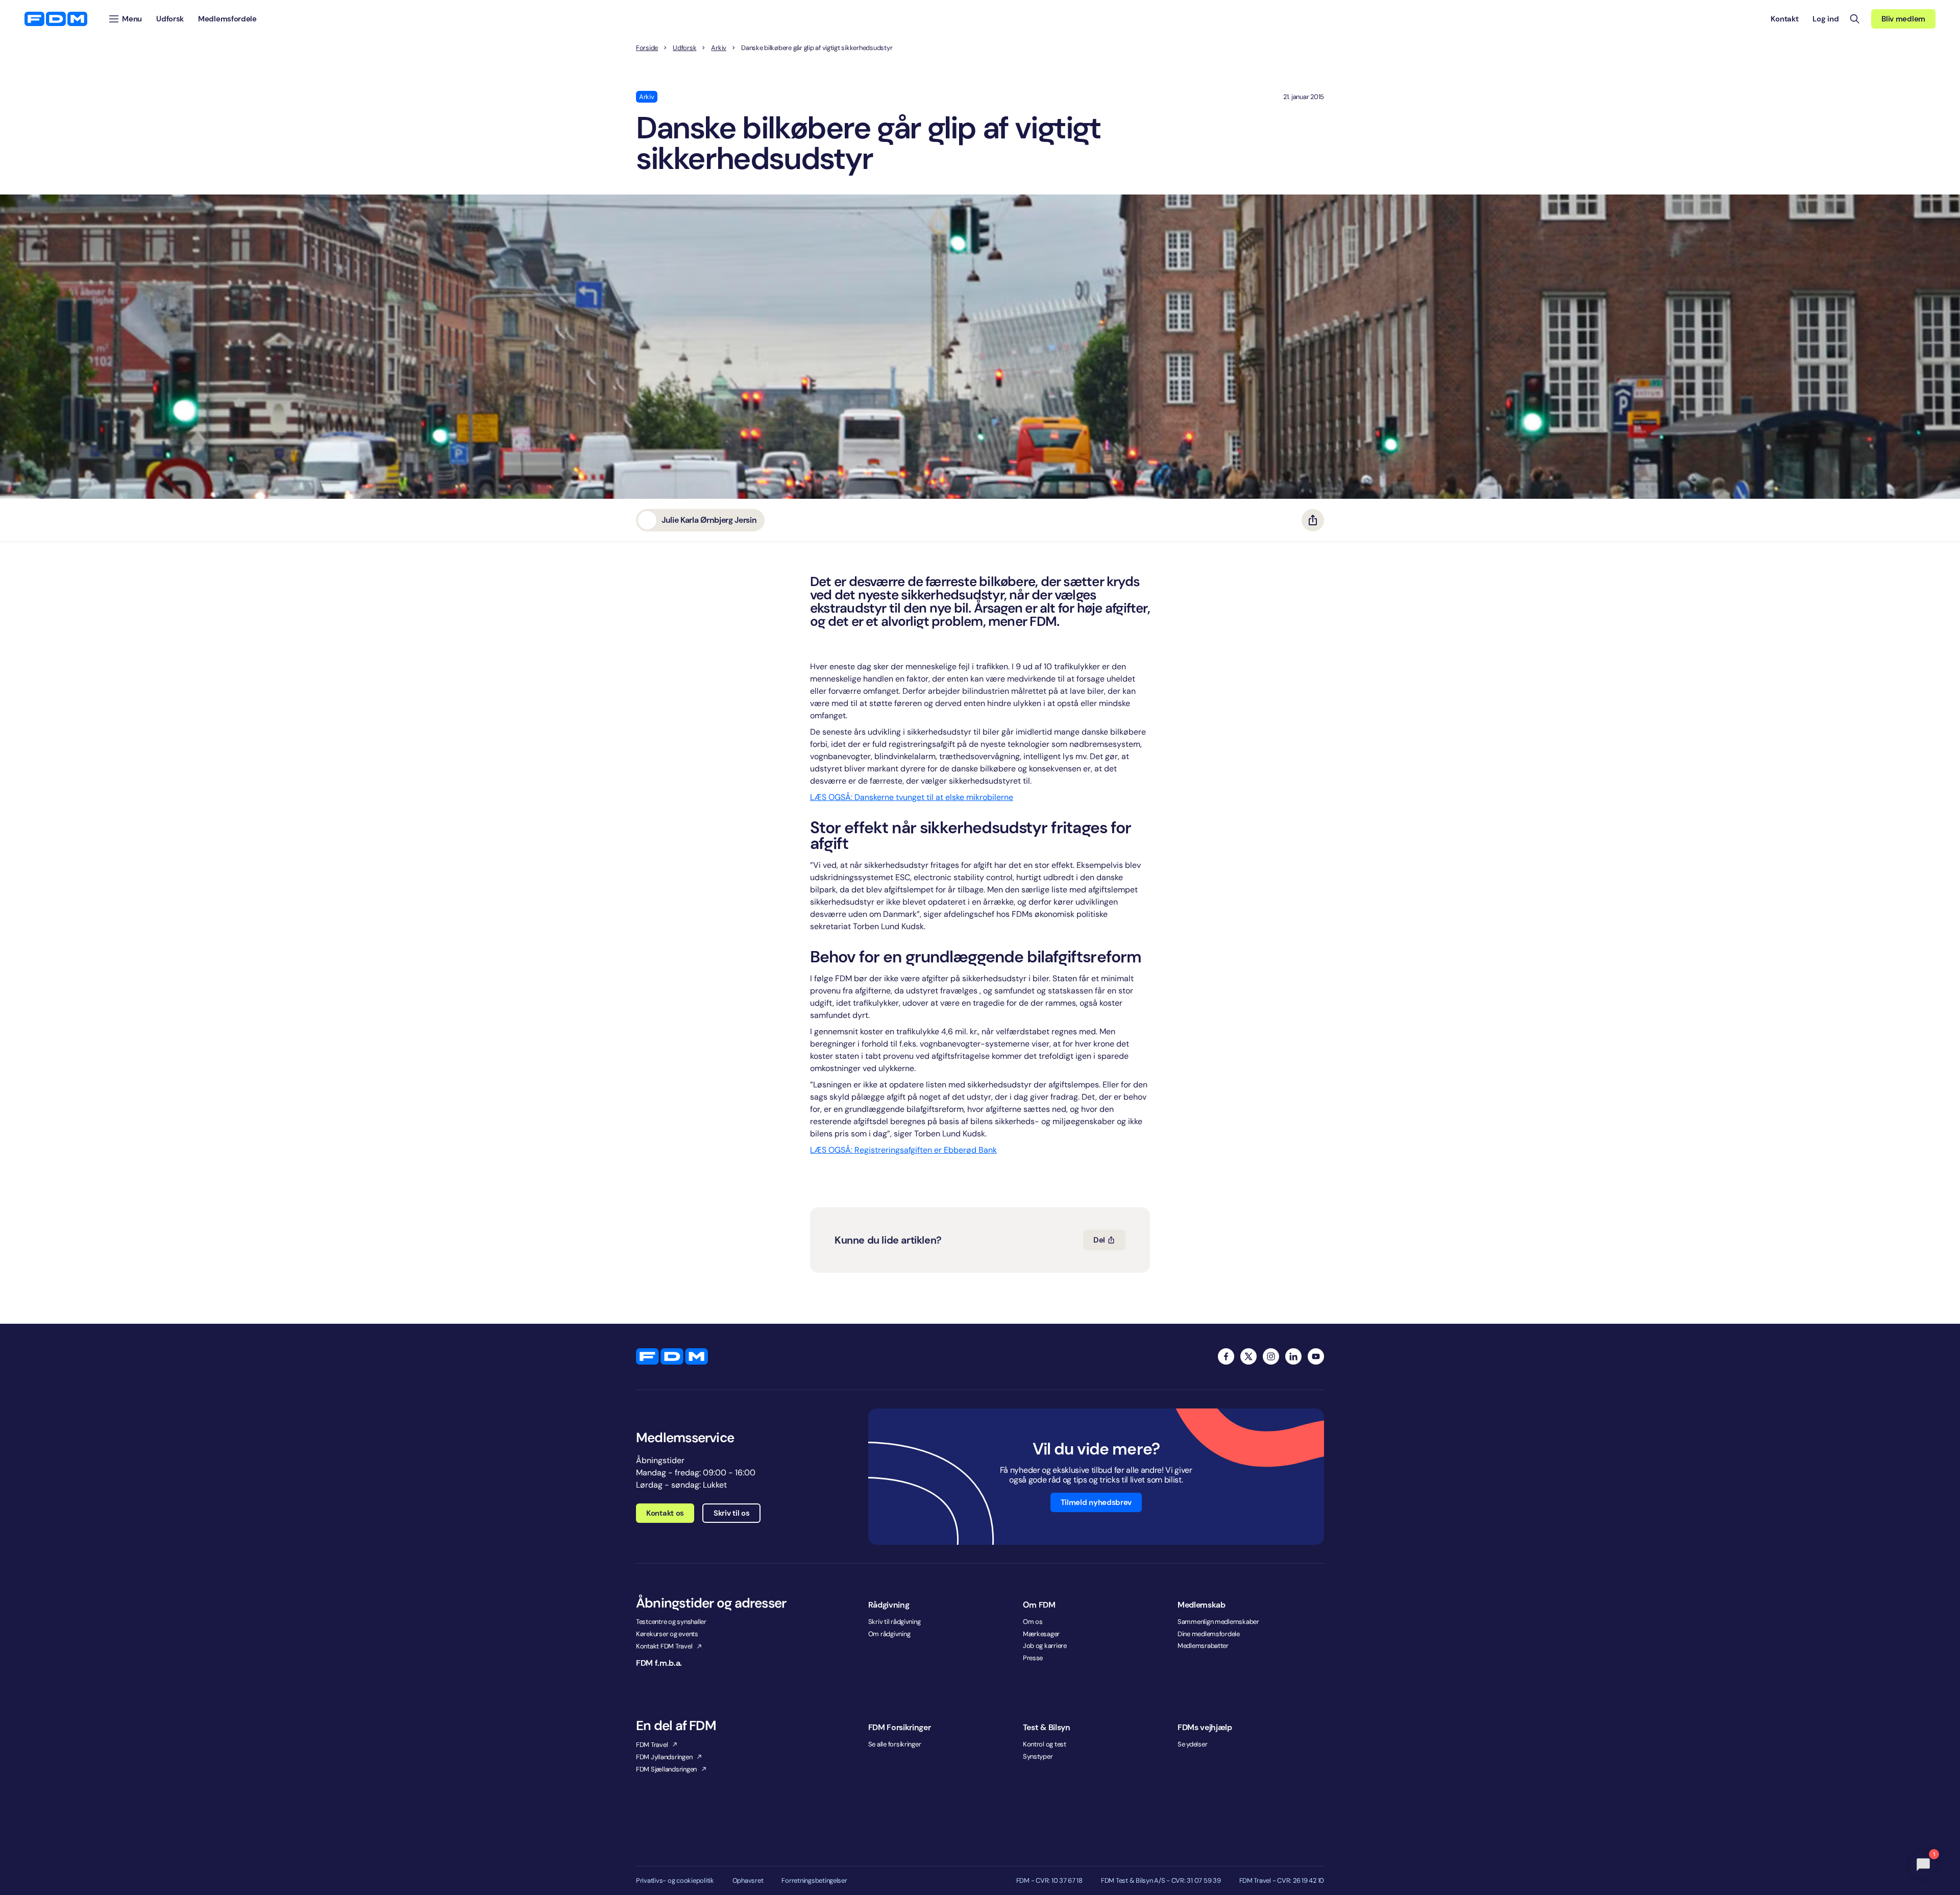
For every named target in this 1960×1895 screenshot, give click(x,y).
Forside (647, 48)
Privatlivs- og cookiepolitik (675, 1881)
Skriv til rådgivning (895, 1622)
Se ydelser (1192, 1744)
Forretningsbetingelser (814, 1881)
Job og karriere (1045, 1646)
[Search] (1855, 19)
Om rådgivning (889, 1634)
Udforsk (684, 48)
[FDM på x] (1248, 1356)
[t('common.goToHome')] (672, 1356)
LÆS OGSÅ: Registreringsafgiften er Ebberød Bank (903, 1150)
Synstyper (1038, 1756)
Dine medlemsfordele (1209, 1634)
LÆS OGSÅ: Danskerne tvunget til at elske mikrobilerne (912, 797)
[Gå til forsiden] (56, 19)
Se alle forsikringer (895, 1744)
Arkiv (719, 48)
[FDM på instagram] (1271, 1356)
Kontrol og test (1045, 1744)
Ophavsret (748, 1881)
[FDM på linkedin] (1293, 1356)
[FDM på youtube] (1316, 1356)
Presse (1033, 1658)
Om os (1033, 1622)
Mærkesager (1041, 1634)
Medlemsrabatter (1203, 1646)
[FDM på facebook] (1226, 1356)
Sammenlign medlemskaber (1218, 1622)
